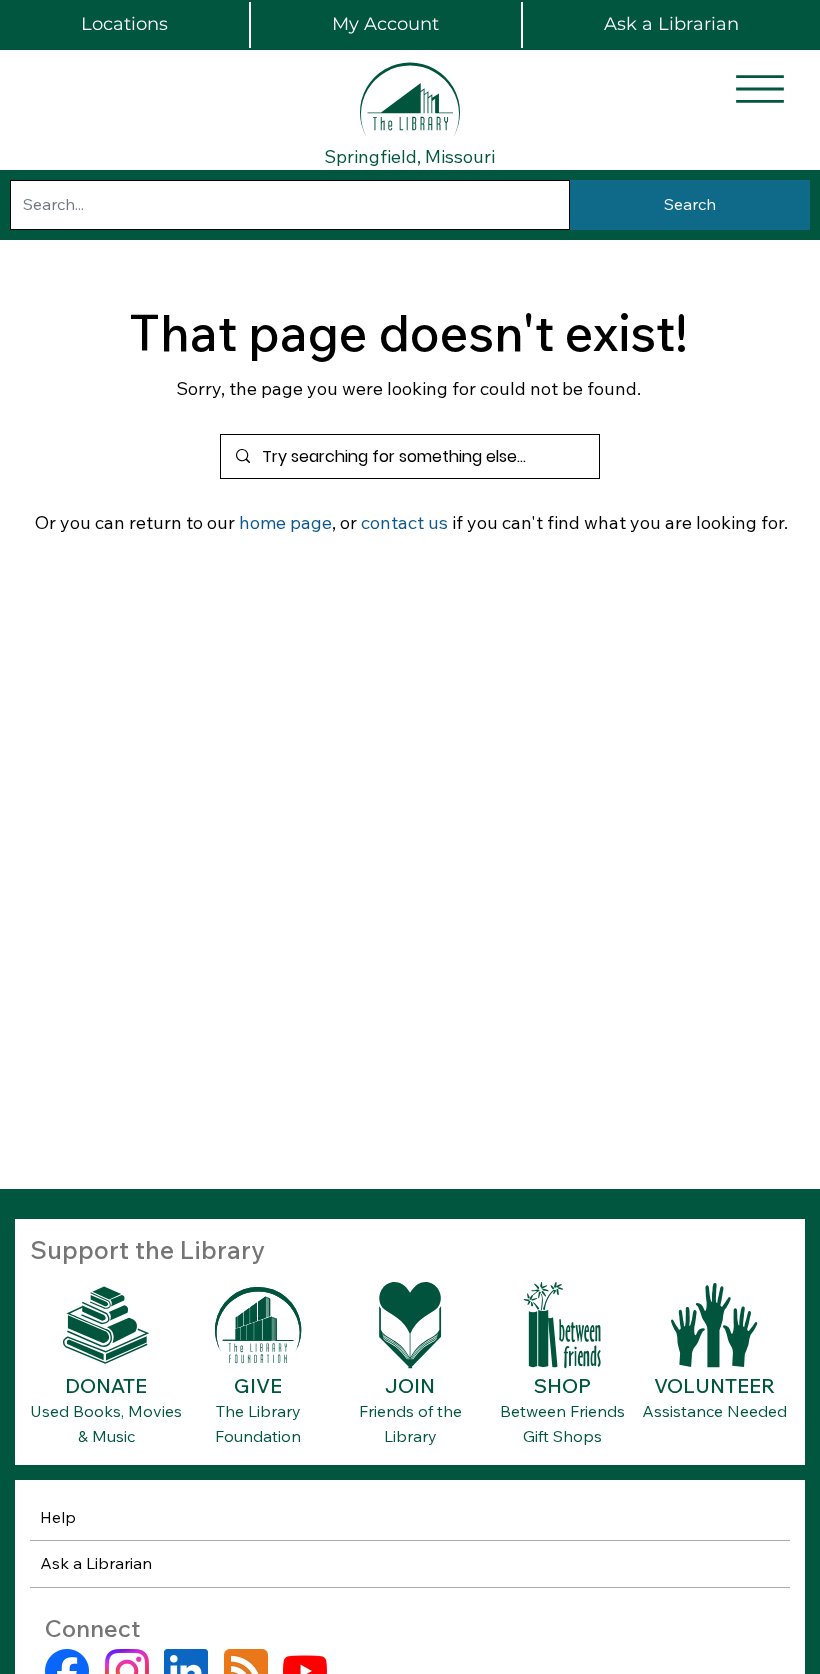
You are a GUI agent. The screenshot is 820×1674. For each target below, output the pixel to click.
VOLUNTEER (714, 1385)
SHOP (562, 1385)
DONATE (106, 1385)
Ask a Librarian (96, 1563)
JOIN (410, 1385)
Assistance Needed (714, 1411)
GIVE (258, 1385)
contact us (404, 522)
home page (285, 522)
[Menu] (760, 89)
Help (58, 1517)
